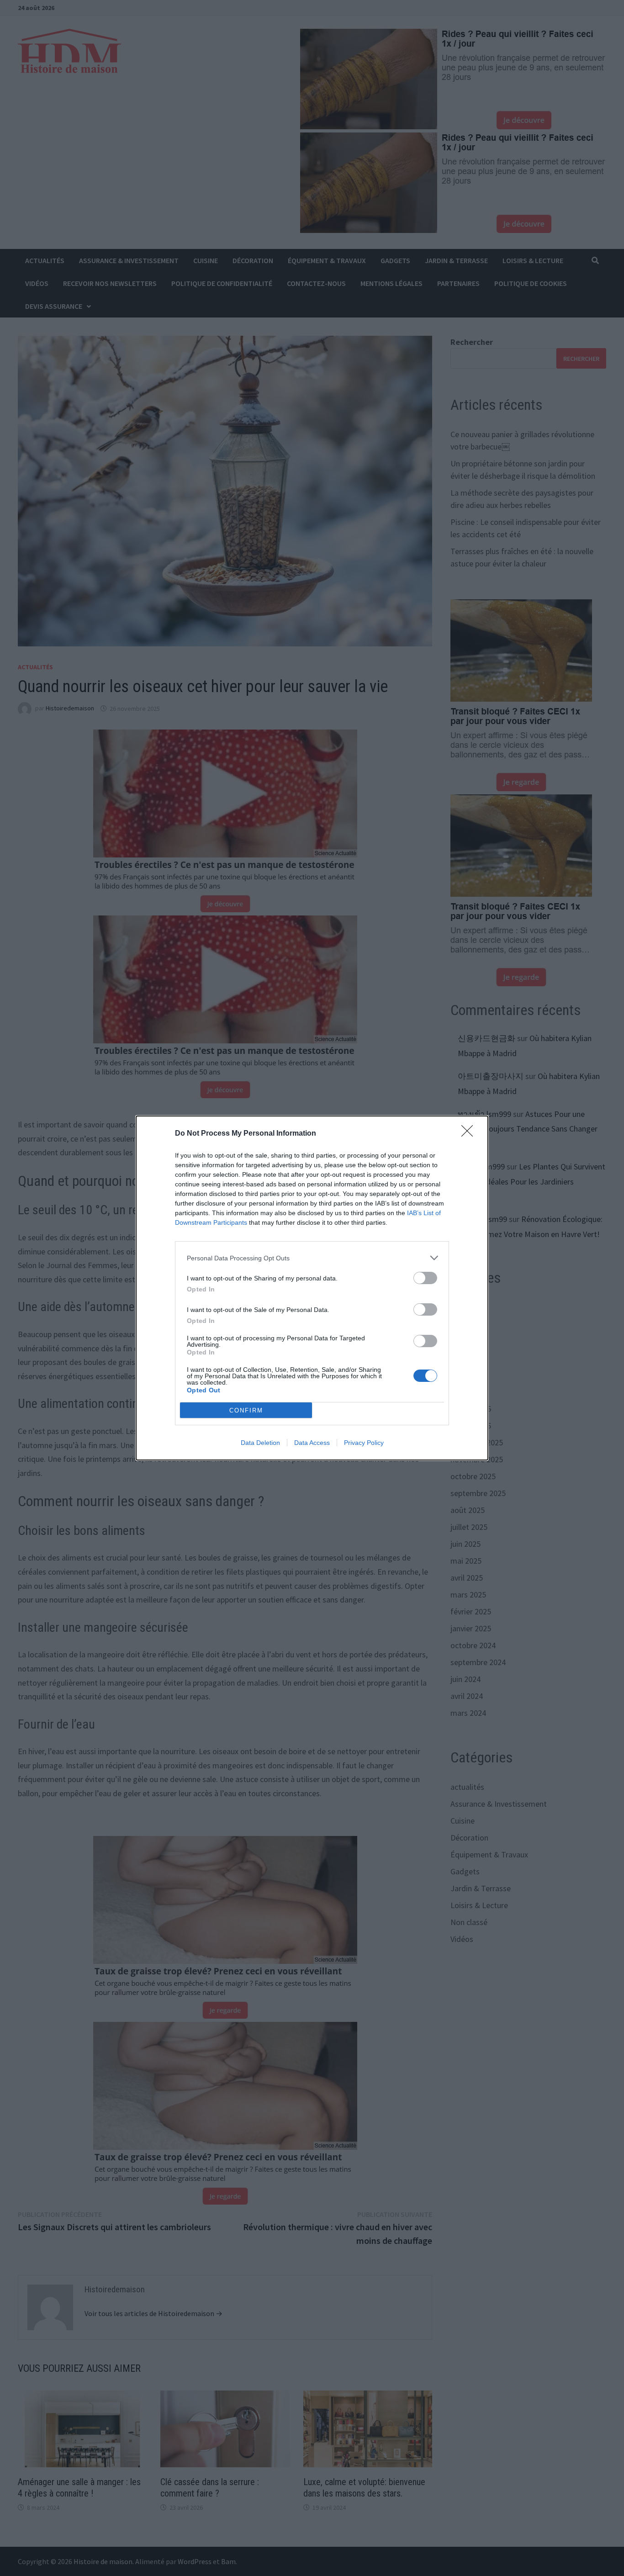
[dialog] (312, 1288)
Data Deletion (260, 1443)
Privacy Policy (364, 1443)
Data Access (312, 1443)
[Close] (470, 1134)
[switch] (425, 1278)
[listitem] (312, 1258)
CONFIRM (246, 1410)
